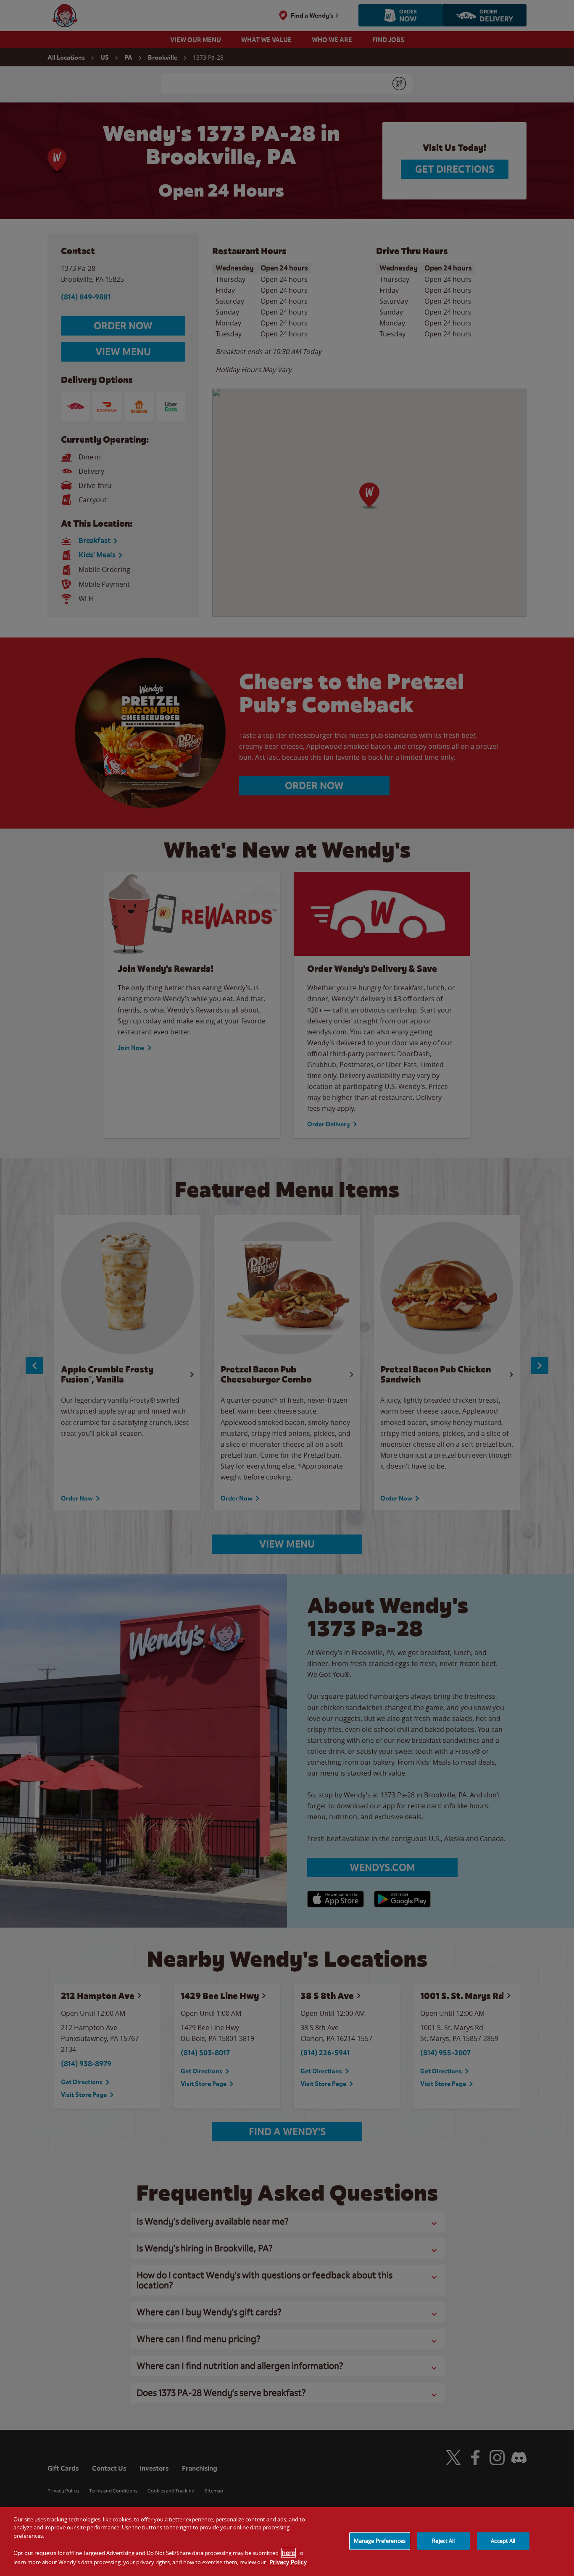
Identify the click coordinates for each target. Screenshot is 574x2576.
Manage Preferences (380, 2541)
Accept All (503, 2541)
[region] (287, 2542)
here (288, 2553)
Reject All (443, 2541)
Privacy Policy (288, 2562)
